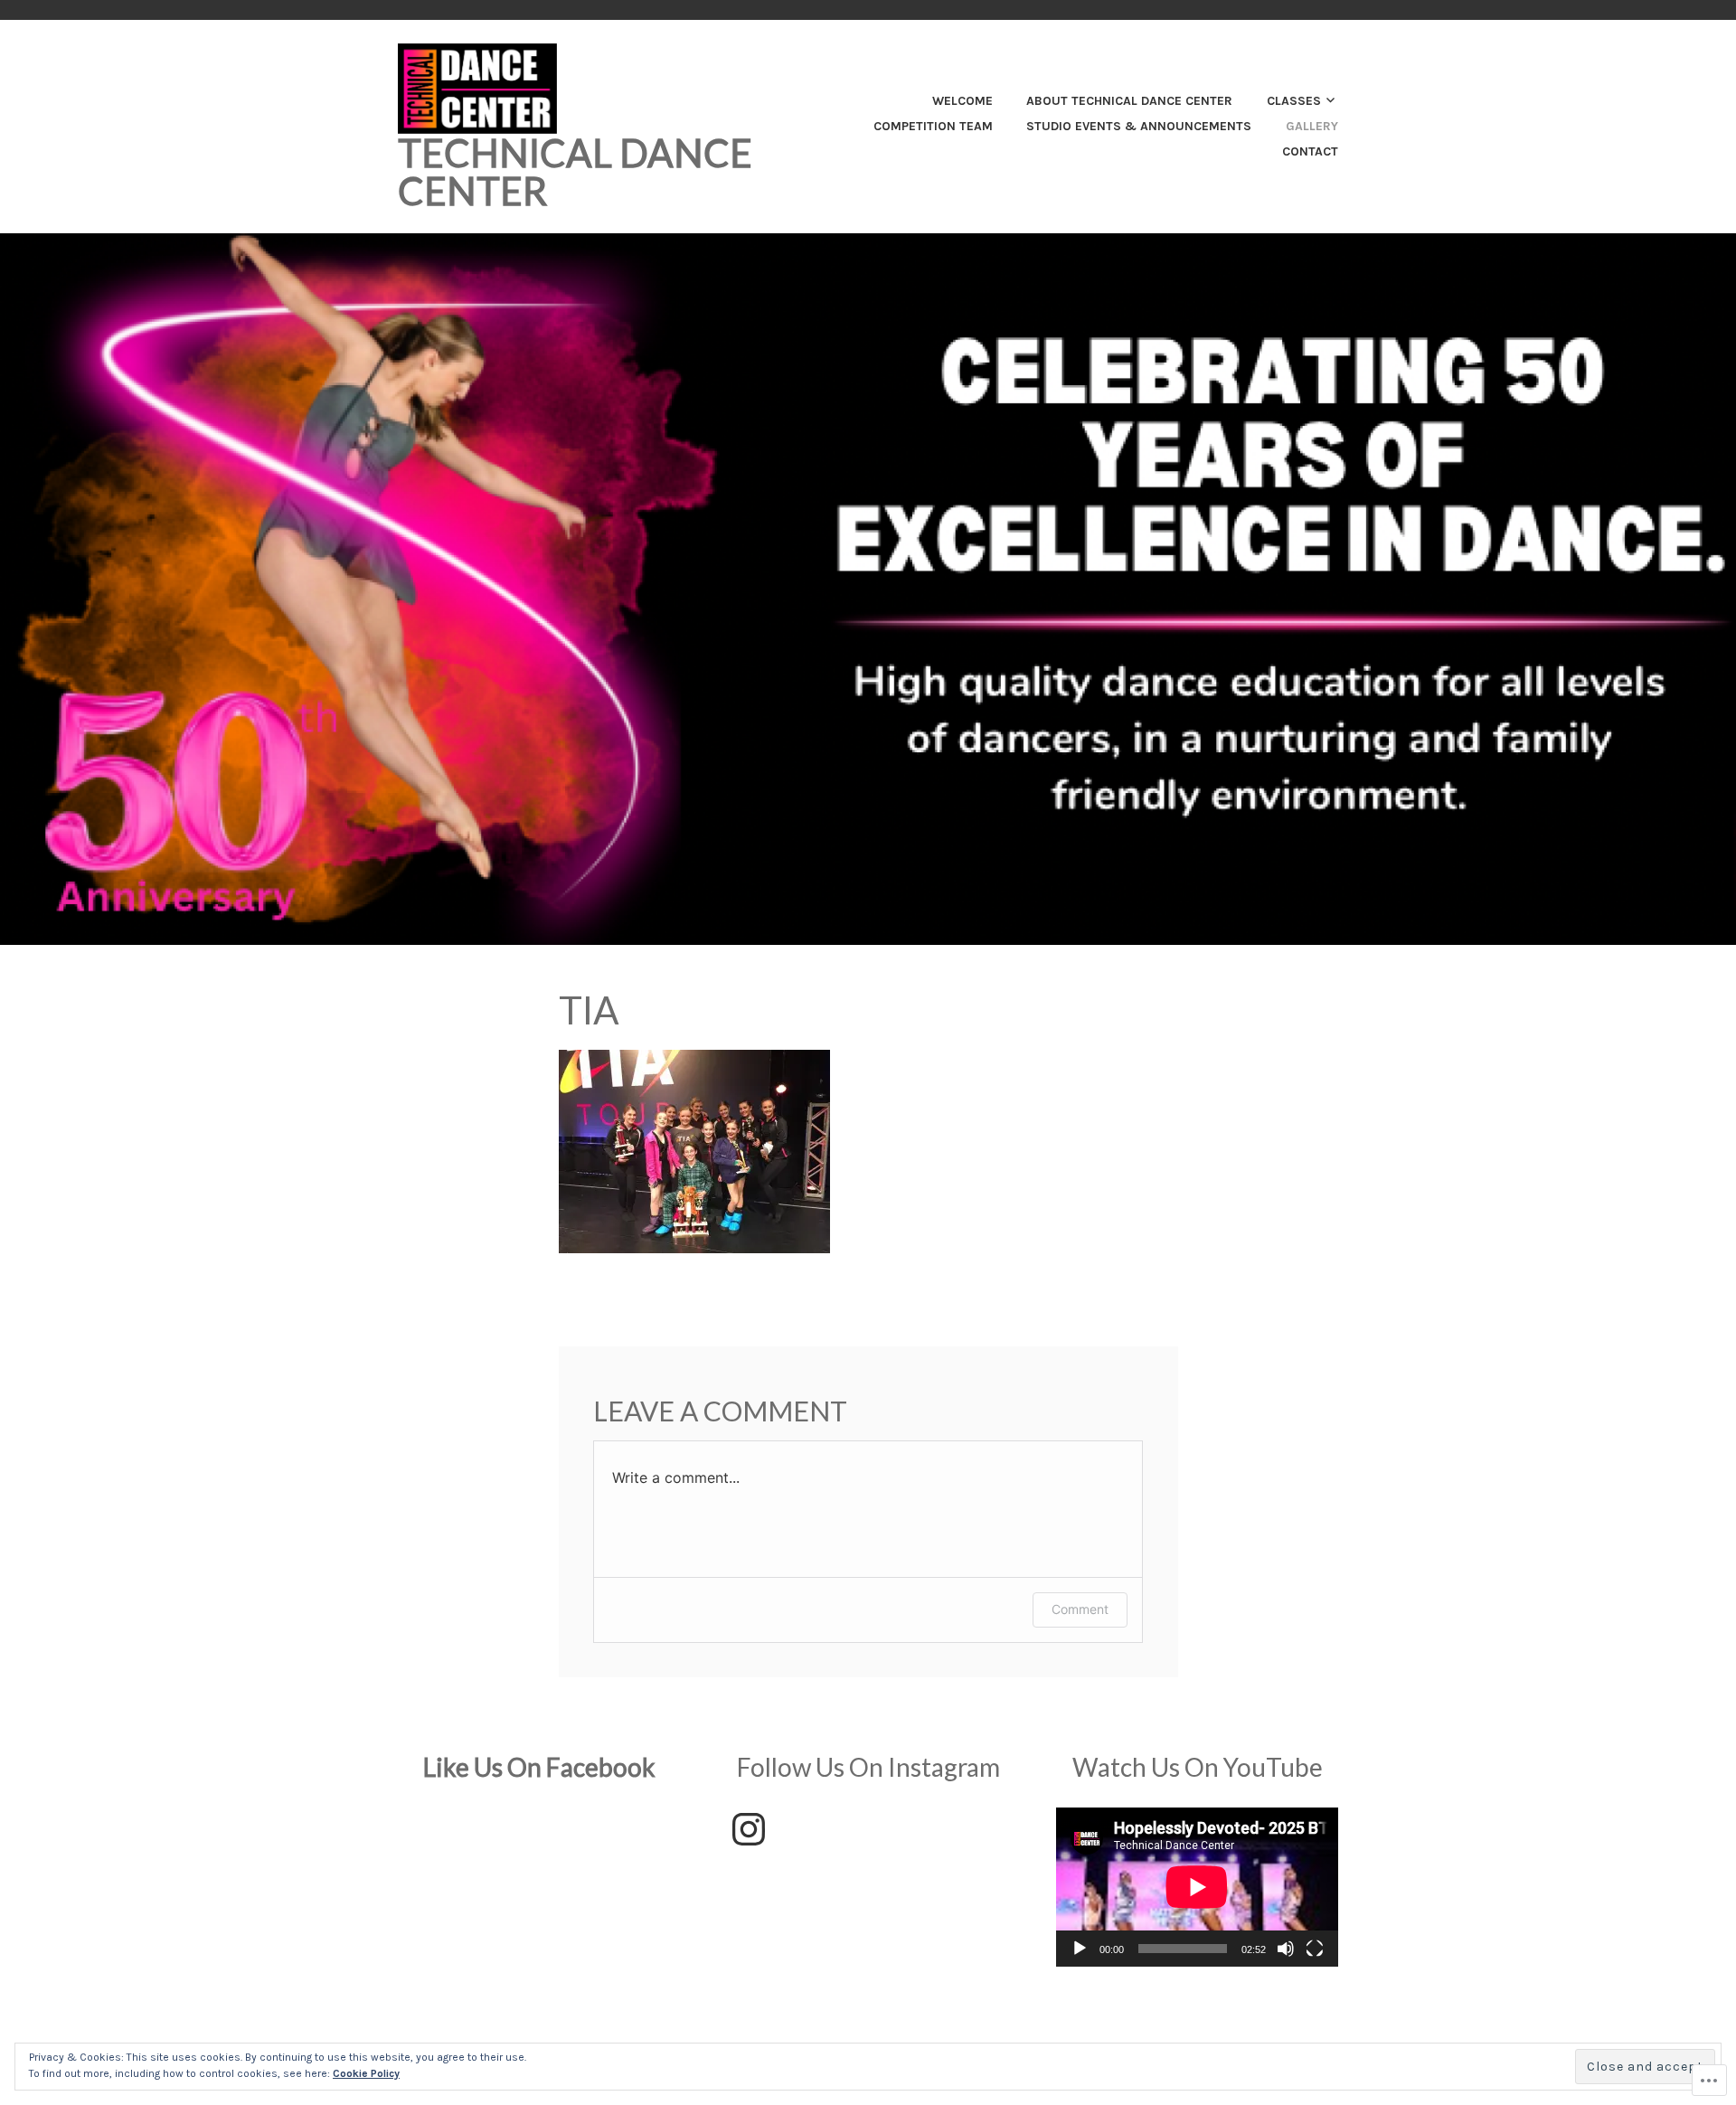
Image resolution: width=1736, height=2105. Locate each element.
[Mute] (1286, 1949)
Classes (1294, 101)
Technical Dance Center (575, 172)
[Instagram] (749, 1829)
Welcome (962, 101)
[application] (1197, 1887)
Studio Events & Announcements (1139, 126)
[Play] (1080, 1949)
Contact (1310, 151)
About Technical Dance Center (1129, 101)
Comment (1080, 1609)
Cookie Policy (366, 2073)
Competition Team (933, 126)
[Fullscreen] (1315, 1949)
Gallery (1312, 126)
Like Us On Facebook (539, 1767)
